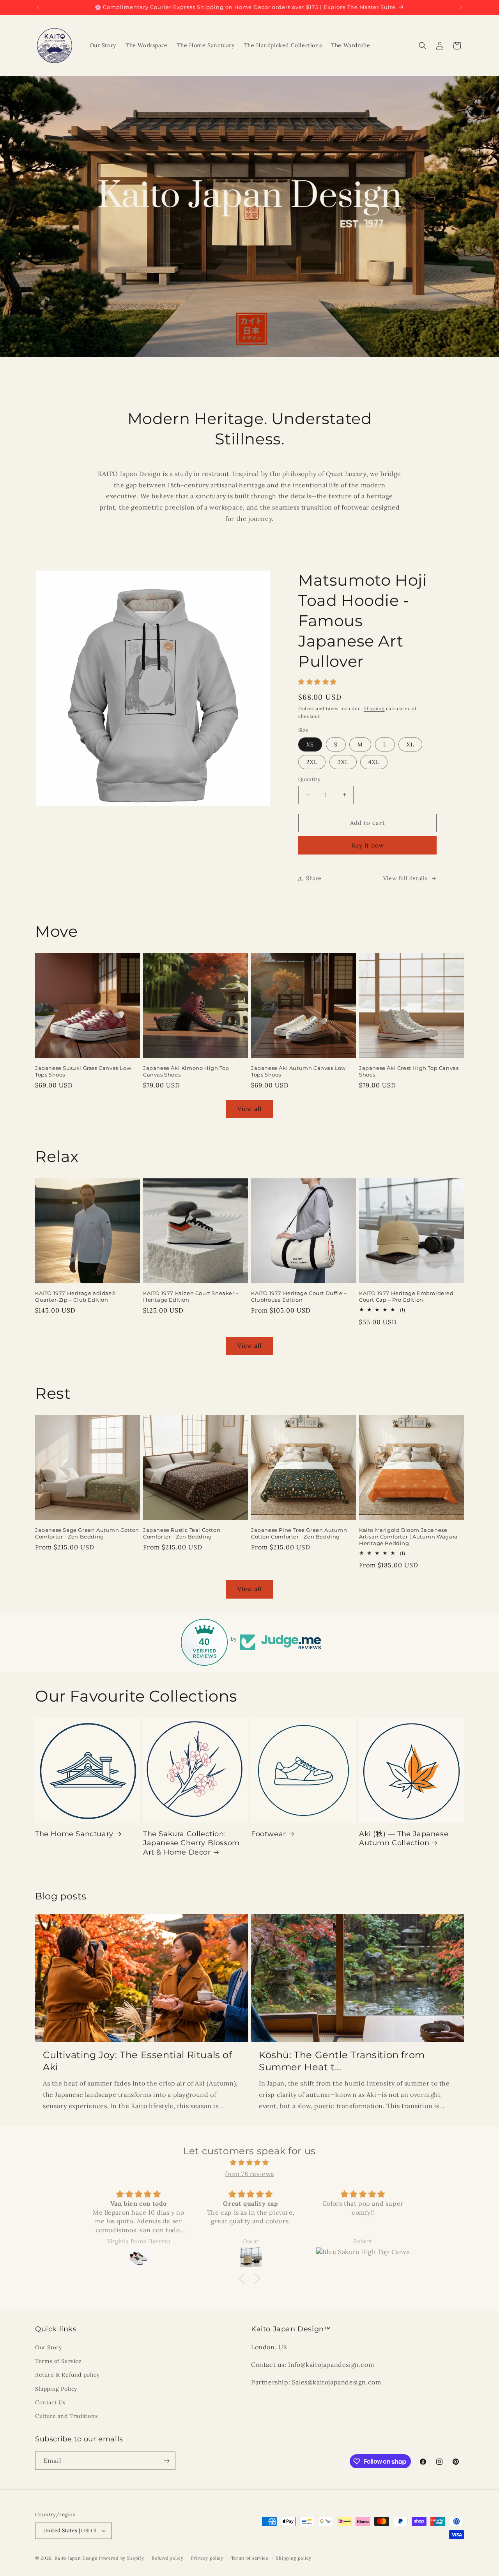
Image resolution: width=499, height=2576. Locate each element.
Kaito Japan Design (77, 2558)
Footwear (269, 1834)
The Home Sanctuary (74, 1834)
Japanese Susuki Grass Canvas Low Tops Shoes (83, 1071)
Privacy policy (207, 2558)
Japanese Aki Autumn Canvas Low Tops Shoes (298, 1071)
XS (310, 744)
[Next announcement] (461, 7)
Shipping (374, 708)
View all (249, 1109)
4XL (374, 762)
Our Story (48, 2347)
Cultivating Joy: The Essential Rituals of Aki (138, 2061)
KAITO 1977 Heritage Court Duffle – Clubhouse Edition (299, 1296)
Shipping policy (294, 2558)
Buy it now (368, 845)
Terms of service (250, 2558)
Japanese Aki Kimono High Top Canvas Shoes (186, 1071)
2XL (312, 762)
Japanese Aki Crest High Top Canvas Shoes (409, 1071)
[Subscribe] (166, 2461)
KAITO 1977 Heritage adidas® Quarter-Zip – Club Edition (75, 1296)
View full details (405, 878)
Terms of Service (58, 2361)
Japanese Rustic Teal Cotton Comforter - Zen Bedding (182, 1533)
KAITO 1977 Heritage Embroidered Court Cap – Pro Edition (406, 1296)
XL (410, 744)
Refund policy (167, 2558)
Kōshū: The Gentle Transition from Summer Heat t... (342, 2061)
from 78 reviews (249, 2174)
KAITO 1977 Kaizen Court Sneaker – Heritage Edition (191, 1296)
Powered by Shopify (122, 2558)
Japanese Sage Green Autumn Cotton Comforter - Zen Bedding (87, 1533)
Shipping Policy (56, 2389)
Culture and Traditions (66, 2416)
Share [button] (314, 878)
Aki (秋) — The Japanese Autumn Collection (404, 1838)
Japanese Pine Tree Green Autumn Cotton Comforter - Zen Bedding (299, 1533)
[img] (249, 2163)
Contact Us (50, 2402)
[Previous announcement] (38, 7)
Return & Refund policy (67, 2375)
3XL (343, 762)
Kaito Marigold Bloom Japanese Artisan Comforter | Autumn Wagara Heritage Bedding (408, 1537)
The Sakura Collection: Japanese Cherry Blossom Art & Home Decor (191, 1843)
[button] (423, 46)
